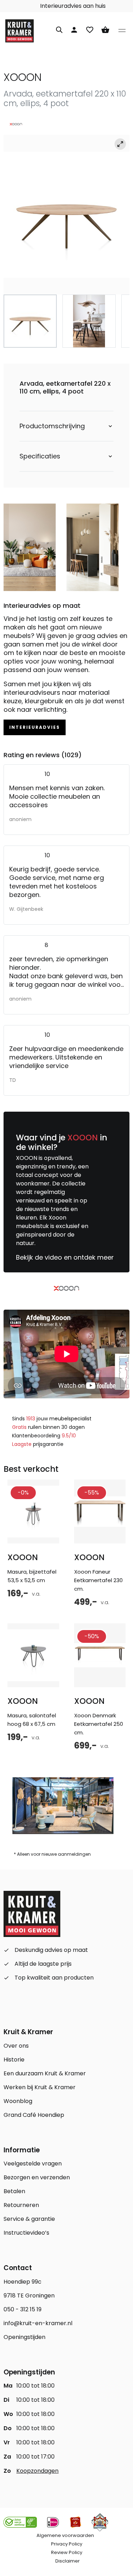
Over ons (16, 2046)
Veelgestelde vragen (33, 2164)
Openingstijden (24, 2337)
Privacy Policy (67, 2544)
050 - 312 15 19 (23, 2309)
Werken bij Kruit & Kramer (40, 2087)
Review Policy (67, 2552)
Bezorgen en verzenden (37, 2177)
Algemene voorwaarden (65, 2535)
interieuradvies (35, 727)
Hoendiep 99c (23, 2282)
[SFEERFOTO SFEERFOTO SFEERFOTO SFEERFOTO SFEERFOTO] (66, 215)
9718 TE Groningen (29, 2296)
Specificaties (40, 456)
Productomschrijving (52, 426)
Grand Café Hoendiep (34, 2115)
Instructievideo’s (26, 2233)
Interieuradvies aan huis (72, 6)
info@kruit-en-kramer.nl (38, 2323)
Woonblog (18, 2101)
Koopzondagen (37, 2471)
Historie (14, 2060)
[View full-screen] (120, 144)
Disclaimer (68, 2561)
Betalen (14, 2191)
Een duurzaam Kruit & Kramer (45, 2073)
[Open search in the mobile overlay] (59, 29)
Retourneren (21, 2205)
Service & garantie (29, 2219)
